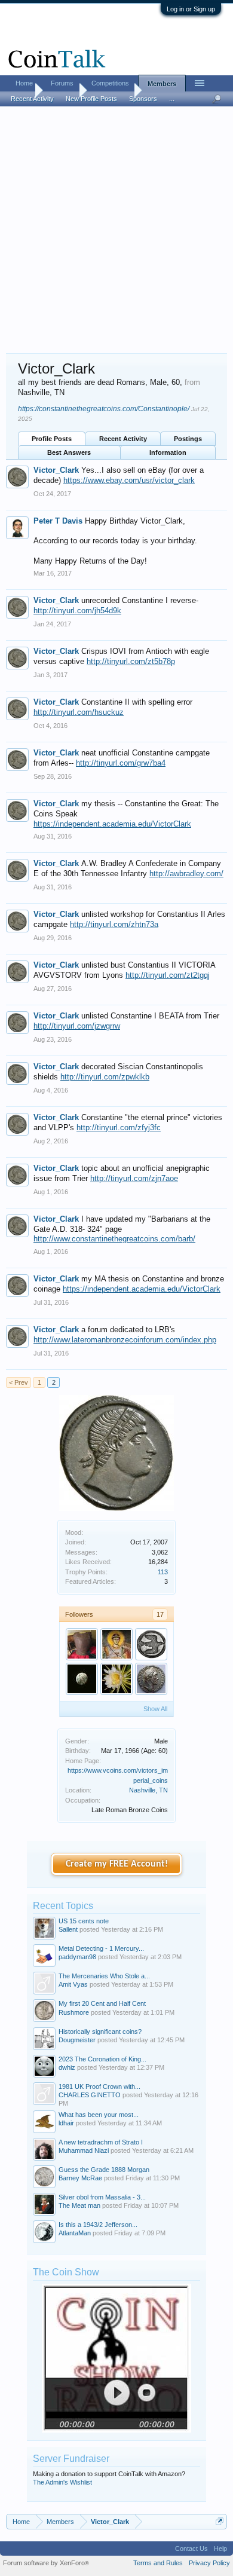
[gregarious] (82, 1644)
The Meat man (79, 2205)
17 (160, 1614)
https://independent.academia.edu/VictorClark (112, 824)
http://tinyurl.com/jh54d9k (77, 611)
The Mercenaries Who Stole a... (104, 1976)
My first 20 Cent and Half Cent (102, 2003)
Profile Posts (52, 439)
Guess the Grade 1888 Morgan (104, 2170)
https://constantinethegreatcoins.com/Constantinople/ (104, 409)
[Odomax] (116, 1679)
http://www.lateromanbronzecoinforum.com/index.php (125, 1340)
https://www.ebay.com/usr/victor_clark (129, 480)
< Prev (19, 1382)
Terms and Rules (158, 2563)
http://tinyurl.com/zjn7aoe (134, 1178)
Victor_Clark (56, 470)
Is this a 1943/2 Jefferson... (98, 2225)
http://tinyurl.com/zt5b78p (131, 661)
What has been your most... (99, 2115)
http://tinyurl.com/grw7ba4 (121, 763)
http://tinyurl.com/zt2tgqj (168, 975)
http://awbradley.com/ (186, 874)
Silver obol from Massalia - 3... (102, 2197)
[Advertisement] (116, 231)
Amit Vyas (73, 1984)
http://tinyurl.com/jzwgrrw (77, 1026)
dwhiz (67, 2067)
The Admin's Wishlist (62, 2482)
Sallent (68, 1929)
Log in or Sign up (191, 9)
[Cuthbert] (116, 1644)
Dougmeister (77, 2040)
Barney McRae (80, 2178)
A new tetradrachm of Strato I (101, 2142)
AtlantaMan (75, 2233)
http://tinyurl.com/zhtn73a (114, 924)
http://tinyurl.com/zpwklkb (105, 1077)
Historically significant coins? (100, 2032)
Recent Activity (123, 439)
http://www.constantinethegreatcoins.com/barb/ (114, 1239)
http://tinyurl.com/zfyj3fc (119, 1128)
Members (162, 84)
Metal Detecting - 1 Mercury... (101, 1948)
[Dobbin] (82, 1679)
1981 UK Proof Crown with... (99, 2087)
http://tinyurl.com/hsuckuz (79, 712)
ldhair (66, 2123)
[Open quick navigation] (220, 2521)
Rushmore (74, 2012)
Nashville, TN (148, 1790)
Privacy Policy (209, 2563)
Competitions (110, 83)
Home (24, 83)
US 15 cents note (84, 1921)
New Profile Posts (91, 99)
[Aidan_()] (151, 1644)
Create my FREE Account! (117, 1864)
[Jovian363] (151, 1679)
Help (220, 2549)
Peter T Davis (58, 521)
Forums (62, 83)
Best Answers (69, 452)
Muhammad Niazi (84, 2150)
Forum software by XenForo (46, 2563)
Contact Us (191, 2549)
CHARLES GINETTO (90, 2095)
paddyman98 (77, 1957)
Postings (188, 439)
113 (163, 1572)
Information (168, 452)
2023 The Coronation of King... (102, 2059)
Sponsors (143, 99)
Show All (155, 1709)
